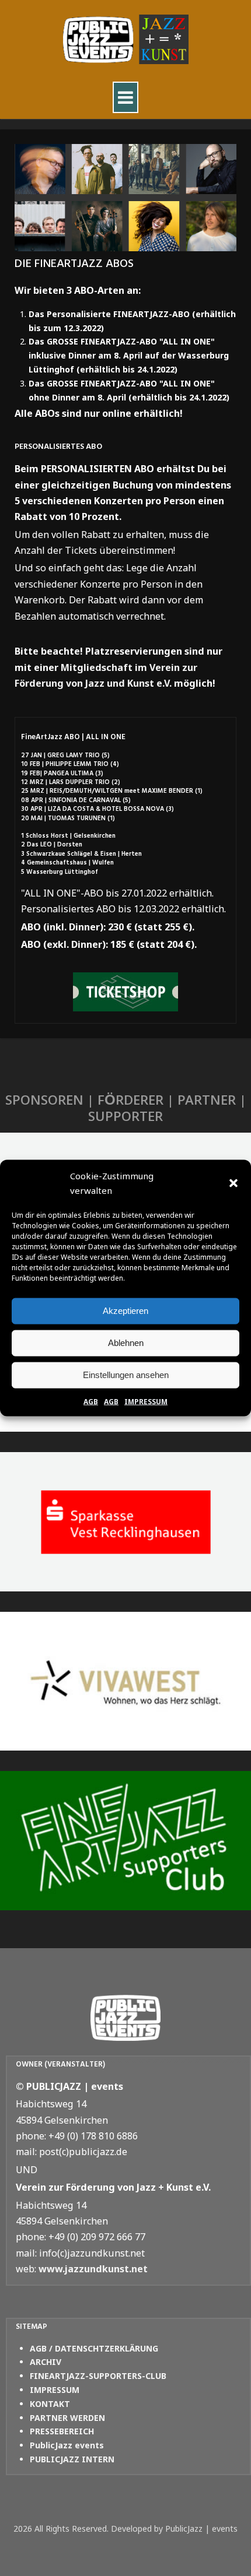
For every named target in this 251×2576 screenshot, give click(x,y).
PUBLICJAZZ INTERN (72, 2459)
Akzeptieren (125, 1311)
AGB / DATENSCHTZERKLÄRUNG (94, 2348)
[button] (233, 1183)
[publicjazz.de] (126, 40)
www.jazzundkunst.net (93, 2269)
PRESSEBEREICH (62, 2431)
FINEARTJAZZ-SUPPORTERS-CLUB (98, 2376)
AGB (91, 1401)
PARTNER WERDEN (67, 2418)
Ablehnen (126, 1343)
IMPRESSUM (146, 1401)
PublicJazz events (67, 2445)
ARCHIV (46, 2362)
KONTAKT (50, 2404)
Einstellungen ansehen (126, 1375)
